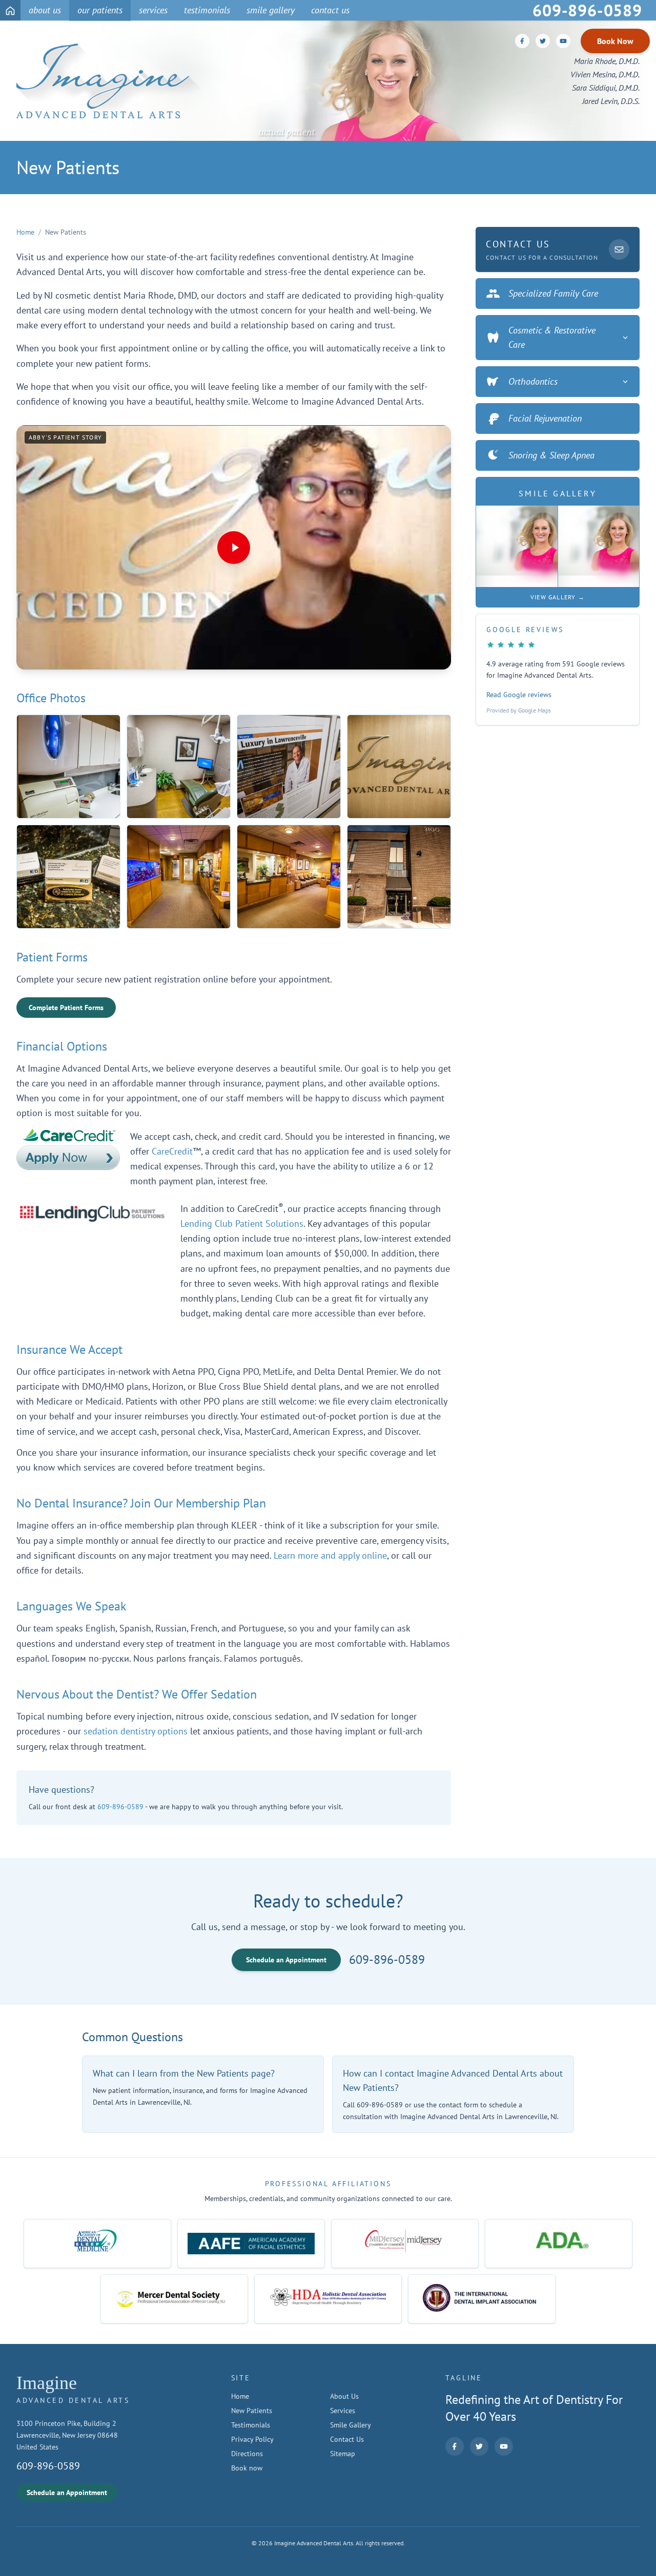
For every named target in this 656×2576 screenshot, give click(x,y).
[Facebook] (522, 41)
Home (25, 232)
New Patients (252, 2411)
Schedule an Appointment (286, 1960)
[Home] (10, 10)
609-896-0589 (120, 1807)
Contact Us (347, 2439)
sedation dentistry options (136, 1731)
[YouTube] (563, 41)
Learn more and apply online (330, 1555)
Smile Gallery (351, 2425)
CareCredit (172, 1151)
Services (343, 2411)
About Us (344, 2396)
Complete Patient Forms (66, 1008)
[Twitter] (543, 41)
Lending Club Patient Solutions (242, 1223)
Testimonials (251, 2425)
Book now (247, 2468)
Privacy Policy (252, 2439)
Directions (247, 2454)
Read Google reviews (519, 695)
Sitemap (343, 2454)
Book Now (615, 41)
